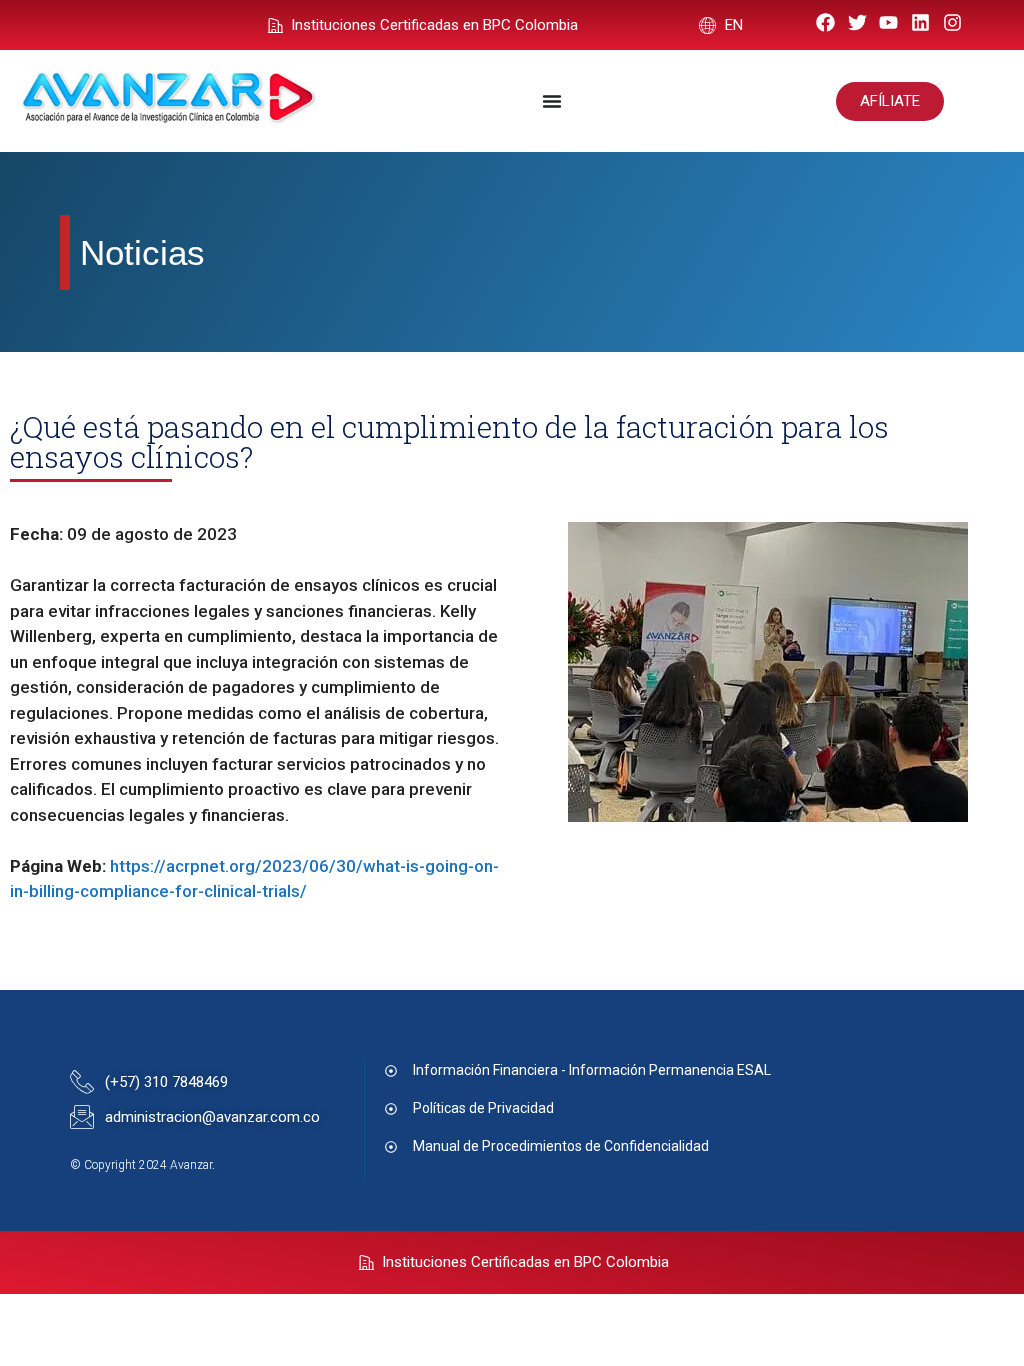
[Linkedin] (920, 22)
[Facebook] (825, 22)
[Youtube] (889, 22)
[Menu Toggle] (552, 101)
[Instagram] (952, 22)
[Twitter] (857, 22)
